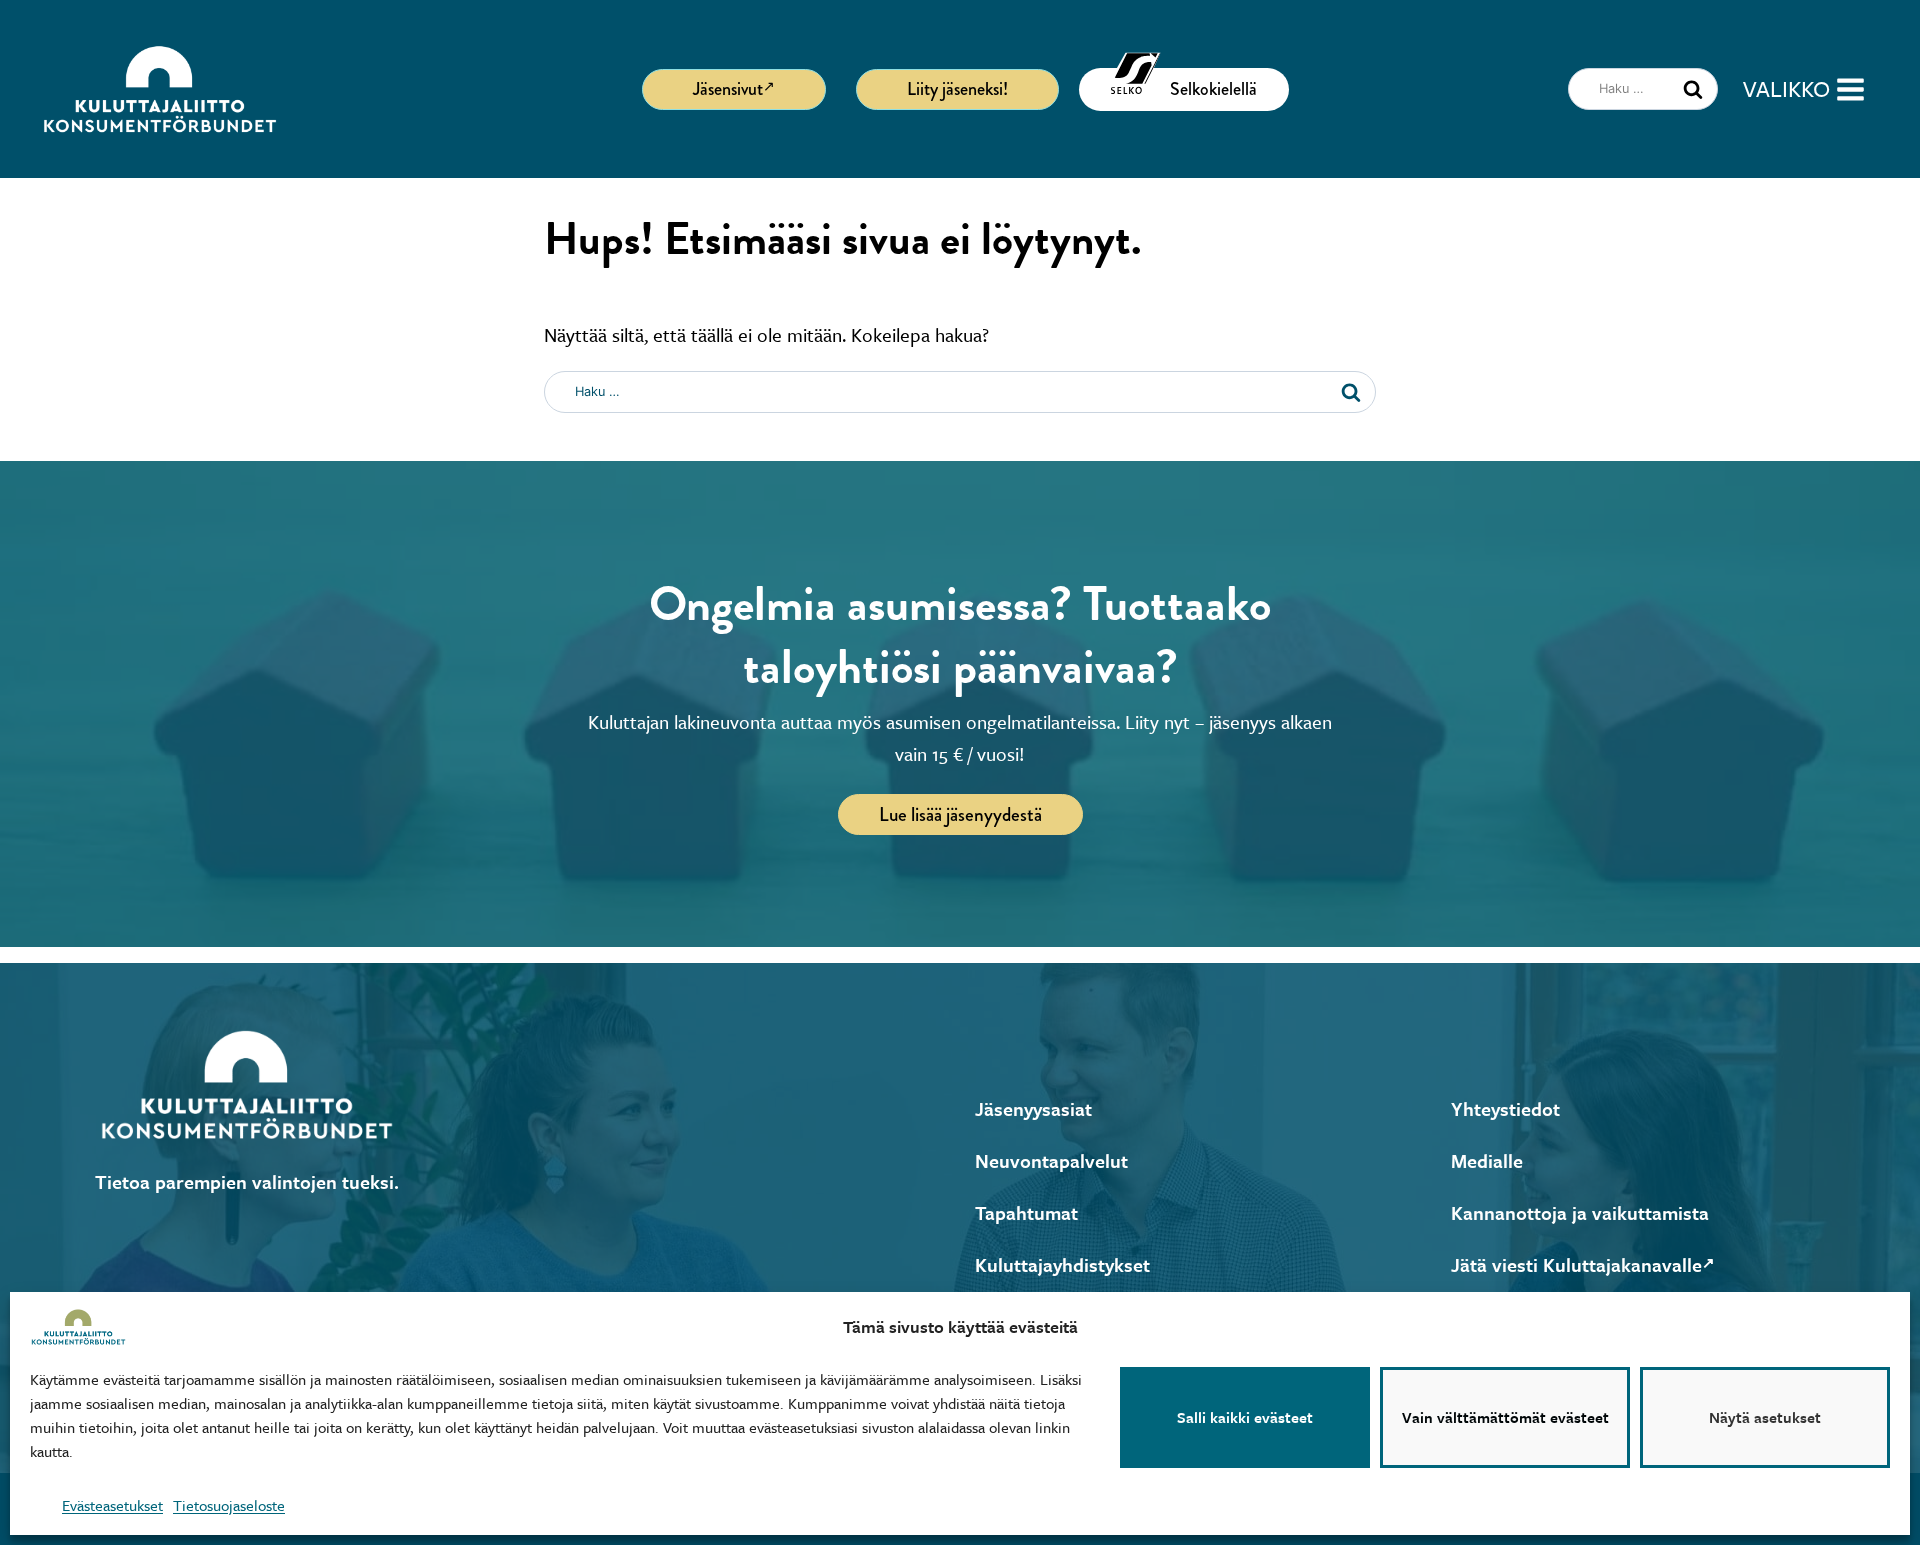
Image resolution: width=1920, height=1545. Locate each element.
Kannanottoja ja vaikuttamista (1580, 1212)
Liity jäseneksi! (957, 89)
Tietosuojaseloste (229, 1505)
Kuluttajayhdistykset (1062, 1264)
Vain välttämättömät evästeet (1505, 1418)
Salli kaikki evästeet (1245, 1418)
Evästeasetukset (112, 1505)
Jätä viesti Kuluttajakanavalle (1576, 1264)
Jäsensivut (728, 89)
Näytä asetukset (1765, 1418)
